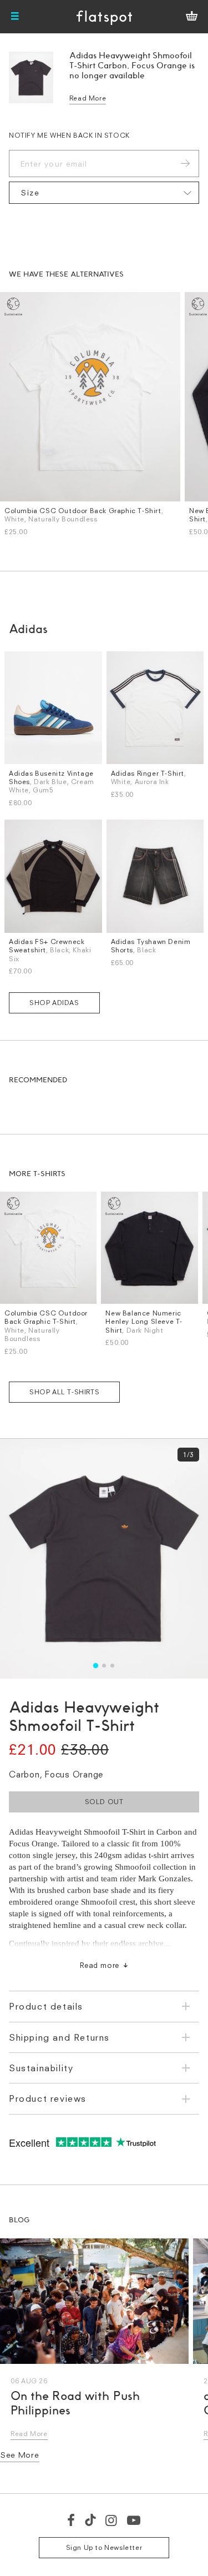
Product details (46, 2006)
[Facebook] (72, 2520)
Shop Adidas (54, 1003)
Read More (88, 98)
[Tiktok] (90, 2520)
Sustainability (41, 2068)
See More (20, 2455)
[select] (104, 193)
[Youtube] (134, 2520)
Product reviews (48, 2098)
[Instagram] (112, 2520)
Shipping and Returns (59, 2037)
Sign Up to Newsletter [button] (104, 2547)
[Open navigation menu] (15, 17)
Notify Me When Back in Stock (69, 135)
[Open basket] (192, 17)
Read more (100, 1965)
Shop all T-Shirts (64, 1392)
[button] (96, 1666)
